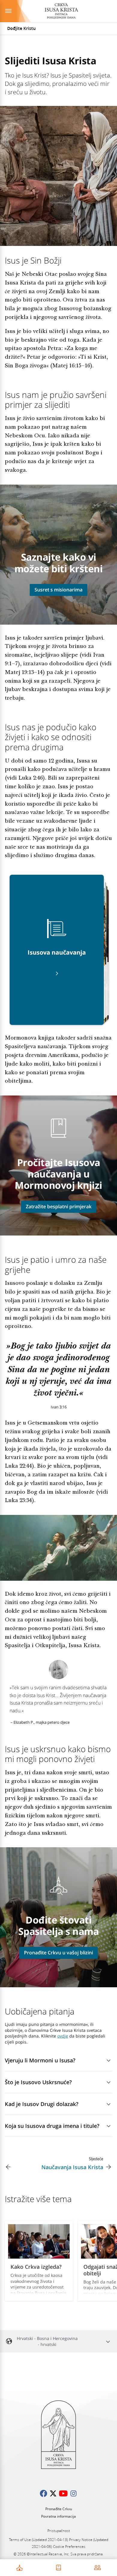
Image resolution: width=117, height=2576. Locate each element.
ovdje (63, 2036)
